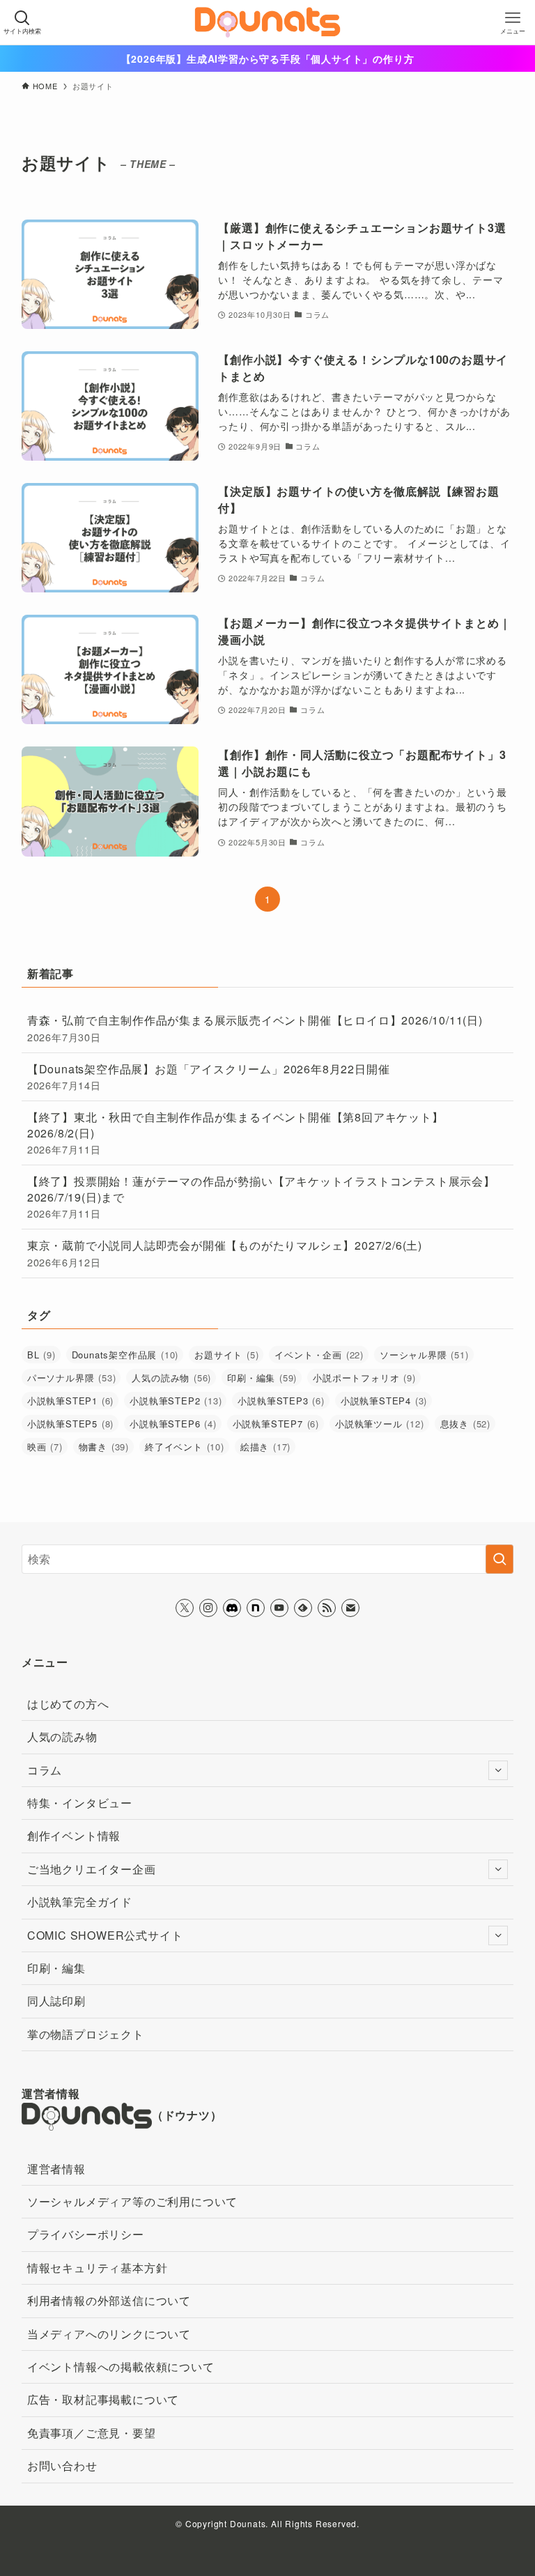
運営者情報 (56, 2169)
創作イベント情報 (74, 1835)
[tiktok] (232, 1608)
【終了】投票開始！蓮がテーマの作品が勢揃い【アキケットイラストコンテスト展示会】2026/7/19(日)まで (261, 1197)
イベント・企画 (319, 1355)
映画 (45, 1447)
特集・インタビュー (80, 1803)
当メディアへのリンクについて (109, 2334)
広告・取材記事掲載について (103, 2399)
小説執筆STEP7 (276, 1424)
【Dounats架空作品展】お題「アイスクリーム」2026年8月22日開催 (209, 1076)
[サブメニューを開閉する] (498, 1770)
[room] (256, 1608)
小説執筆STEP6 (173, 1424)
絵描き (265, 1447)
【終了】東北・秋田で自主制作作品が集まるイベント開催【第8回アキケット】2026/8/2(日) (235, 1133)
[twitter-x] (185, 1608)
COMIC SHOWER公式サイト (105, 1935)
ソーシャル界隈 (424, 1355)
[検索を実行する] (499, 1559)
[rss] (327, 1608)
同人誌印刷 (56, 2001)
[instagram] (208, 1608)
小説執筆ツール (380, 1424)
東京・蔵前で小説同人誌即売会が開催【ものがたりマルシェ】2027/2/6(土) (225, 1253)
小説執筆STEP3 (281, 1401)
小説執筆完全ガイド (80, 1902)
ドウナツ (187, 2115)
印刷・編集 (262, 1378)
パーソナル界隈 (72, 1378)
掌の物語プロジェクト (86, 2034)
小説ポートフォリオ (364, 1378)
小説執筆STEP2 (176, 1401)
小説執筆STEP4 (384, 1401)
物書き (104, 1447)
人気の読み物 (171, 1378)
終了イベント (185, 1447)
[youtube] (279, 1608)
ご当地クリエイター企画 (92, 1869)
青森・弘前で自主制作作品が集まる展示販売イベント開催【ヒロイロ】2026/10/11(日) (255, 1028)
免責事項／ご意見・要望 (92, 2433)
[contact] (350, 1608)
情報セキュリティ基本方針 (98, 2268)
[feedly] (303, 1608)
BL (41, 1355)
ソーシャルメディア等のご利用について (132, 2201)
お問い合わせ (62, 2466)
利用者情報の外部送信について (109, 2300)
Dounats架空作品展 (125, 1355)
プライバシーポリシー (86, 2234)
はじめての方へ (68, 1704)
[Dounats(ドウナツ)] (268, 22)
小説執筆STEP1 (70, 1401)
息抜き (465, 1424)
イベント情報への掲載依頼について (121, 2367)
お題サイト (226, 1355)
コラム (45, 1770)
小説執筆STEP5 (70, 1424)
